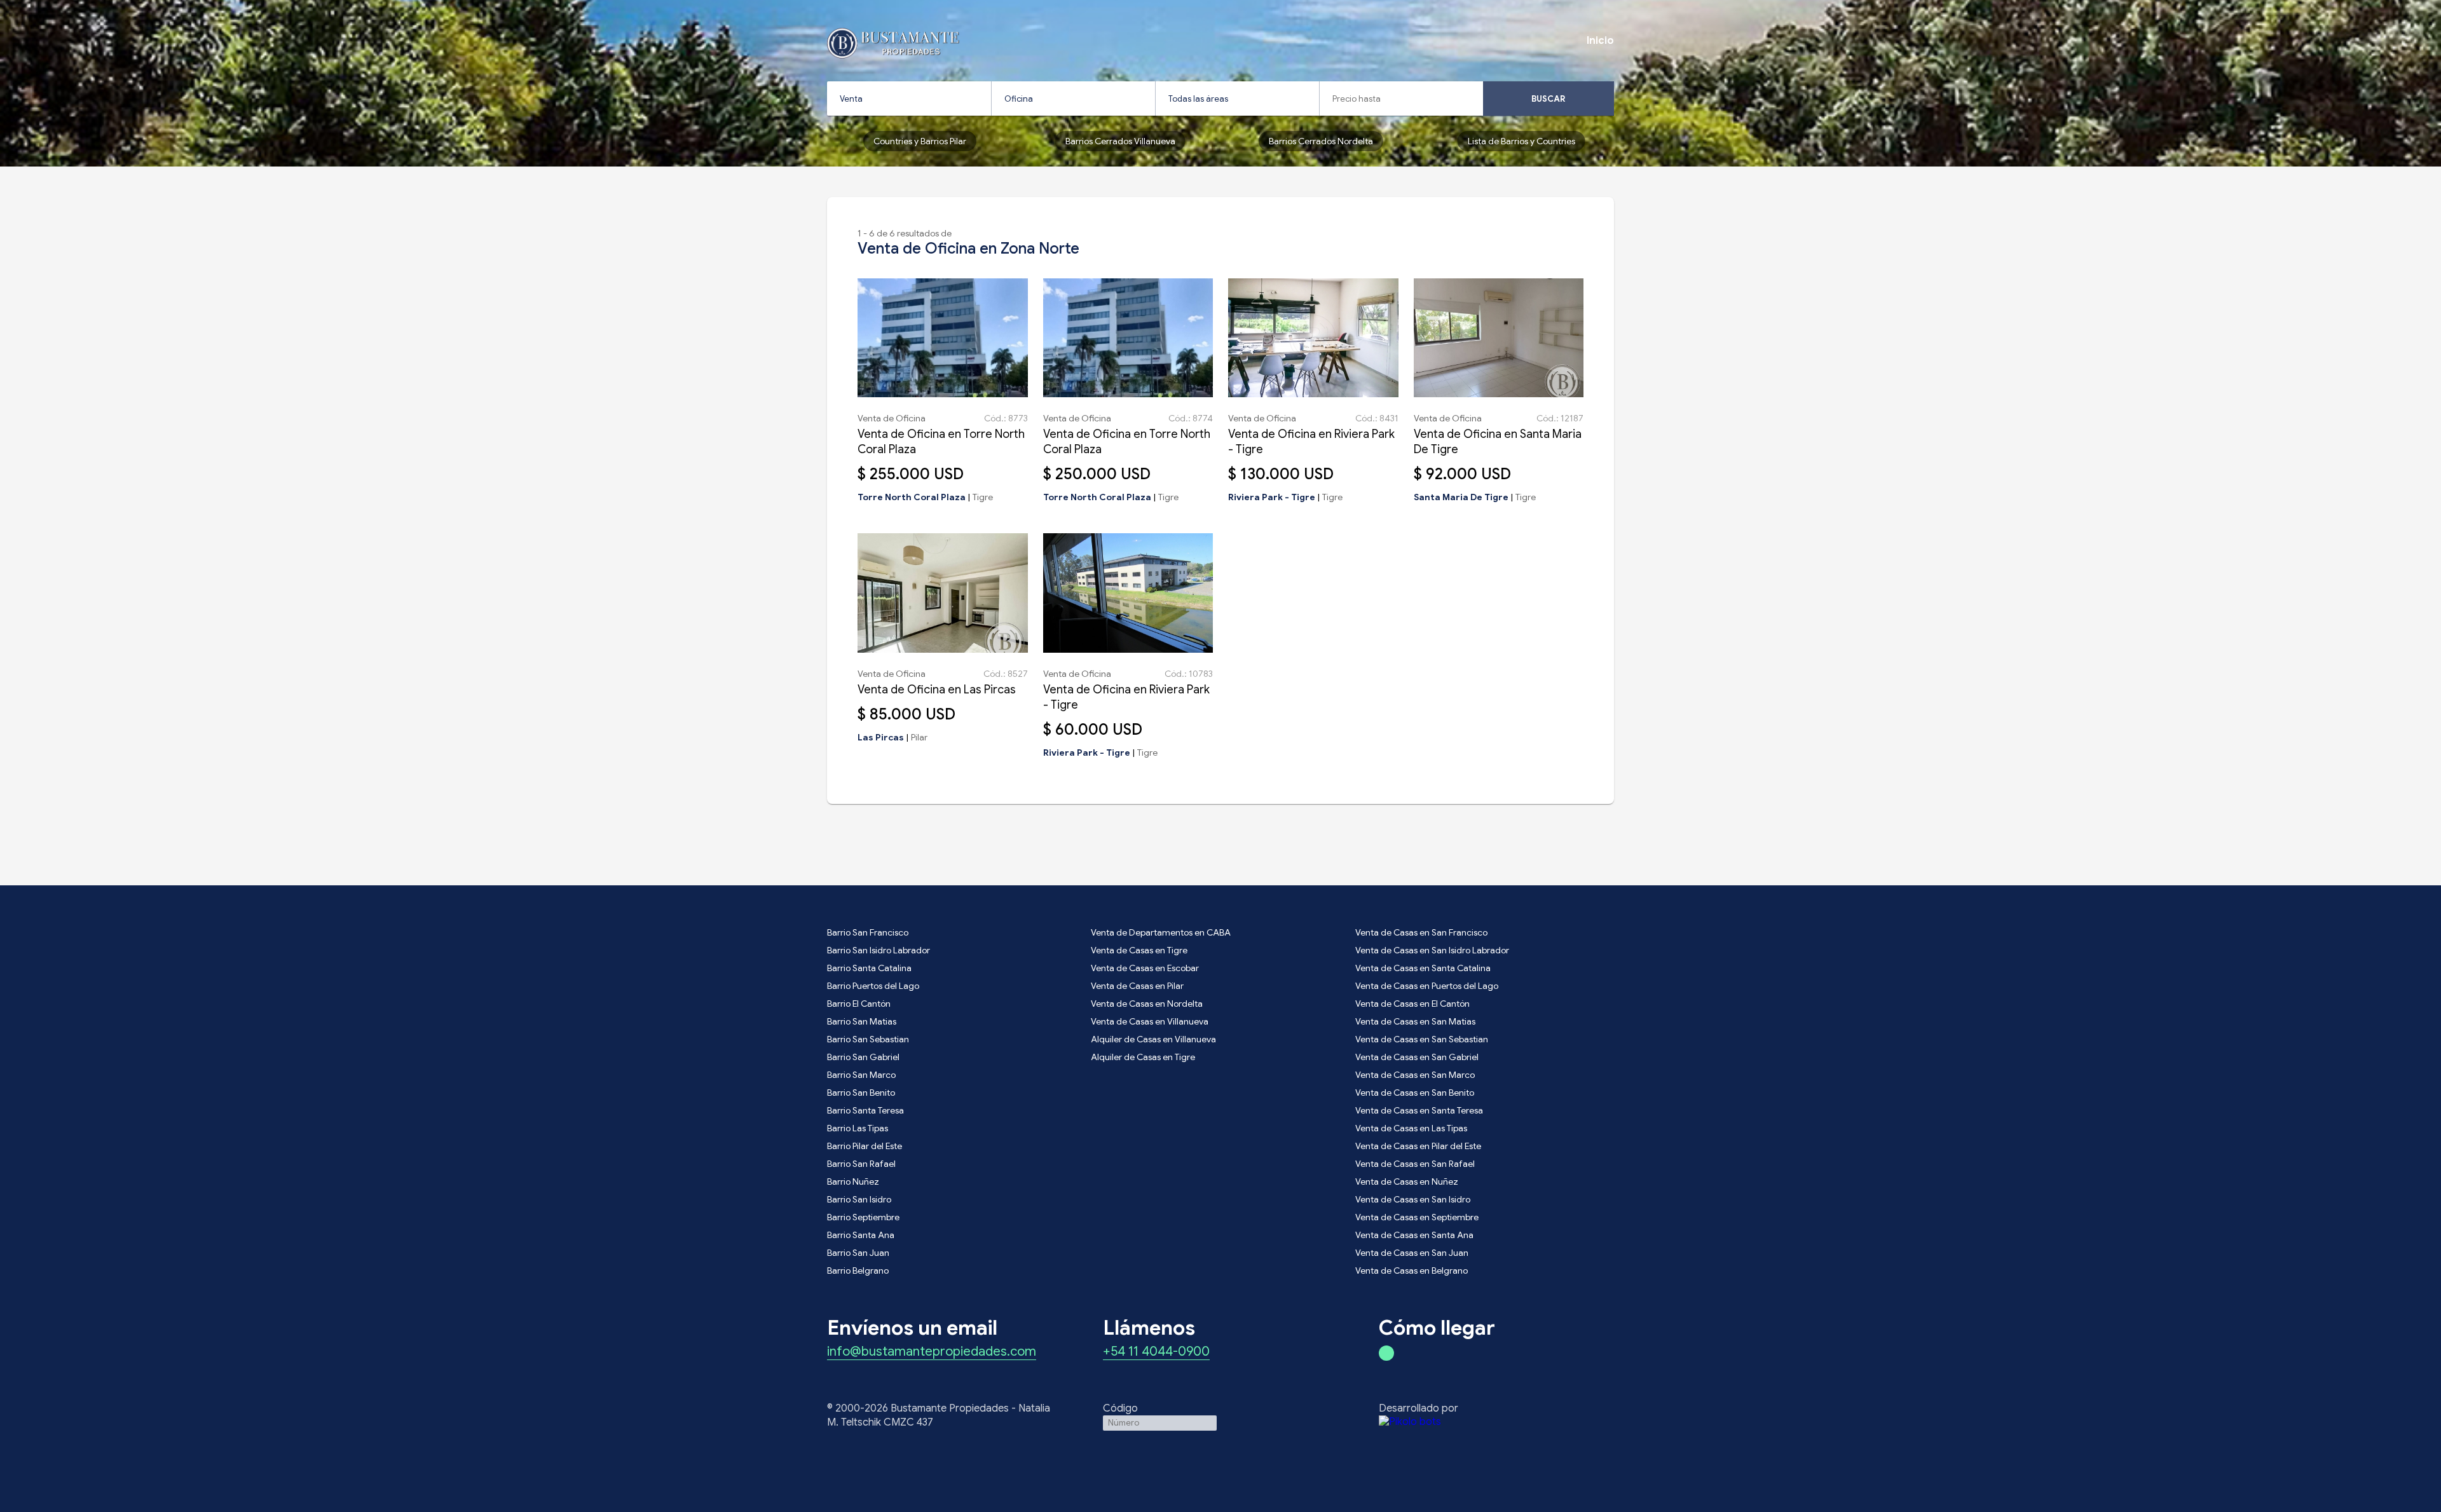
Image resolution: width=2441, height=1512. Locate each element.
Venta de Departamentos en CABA (1161, 932)
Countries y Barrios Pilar (920, 141)
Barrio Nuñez (853, 1182)
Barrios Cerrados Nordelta (1321, 141)
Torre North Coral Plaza (912, 497)
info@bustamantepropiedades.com (932, 1352)
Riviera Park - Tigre (1272, 497)
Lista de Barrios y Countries (1521, 141)
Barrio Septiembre (863, 1217)
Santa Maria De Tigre (1461, 497)
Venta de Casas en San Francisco (1421, 932)
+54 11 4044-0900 (1156, 1352)
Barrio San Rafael (861, 1164)
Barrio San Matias (862, 1021)
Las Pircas (881, 737)
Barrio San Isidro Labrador (879, 950)
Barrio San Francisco (868, 932)
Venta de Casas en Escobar (1145, 968)
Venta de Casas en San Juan (1412, 1253)
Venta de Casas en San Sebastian (1422, 1039)
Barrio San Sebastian (868, 1039)
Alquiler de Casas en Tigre (1143, 1057)
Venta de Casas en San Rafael (1415, 1164)
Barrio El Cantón (859, 1004)
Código (1120, 1408)
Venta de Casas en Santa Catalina (1423, 968)
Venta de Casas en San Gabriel (1417, 1057)
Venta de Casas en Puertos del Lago (1427, 986)
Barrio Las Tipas (858, 1128)
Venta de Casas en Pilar (1137, 986)
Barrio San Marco (861, 1075)
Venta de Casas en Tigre (1139, 950)
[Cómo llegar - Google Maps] (1386, 1353)
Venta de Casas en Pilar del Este (1418, 1146)
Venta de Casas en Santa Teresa (1419, 1110)
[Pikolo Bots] (1496, 1422)
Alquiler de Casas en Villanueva (1153, 1039)
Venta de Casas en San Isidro (1413, 1199)
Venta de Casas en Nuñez (1407, 1182)
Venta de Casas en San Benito (1415, 1093)
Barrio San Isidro (859, 1199)
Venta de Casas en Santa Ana (1414, 1235)
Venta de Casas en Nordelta (1147, 1004)
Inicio (1600, 41)
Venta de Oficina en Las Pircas (937, 690)
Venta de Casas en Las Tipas (1411, 1128)
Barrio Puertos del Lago (873, 986)
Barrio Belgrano (858, 1270)
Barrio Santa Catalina (869, 968)
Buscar (1548, 99)
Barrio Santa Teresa (865, 1110)
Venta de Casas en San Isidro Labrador (1432, 950)
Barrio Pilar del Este (865, 1146)
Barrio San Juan (858, 1253)
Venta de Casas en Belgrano (1412, 1270)
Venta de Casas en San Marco (1415, 1075)
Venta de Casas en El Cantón (1412, 1004)
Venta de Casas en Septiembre (1417, 1217)
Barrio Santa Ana (861, 1235)
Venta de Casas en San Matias (1415, 1021)
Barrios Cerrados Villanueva (1120, 141)
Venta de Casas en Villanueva (1150, 1021)
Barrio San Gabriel (863, 1057)
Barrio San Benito (861, 1093)
